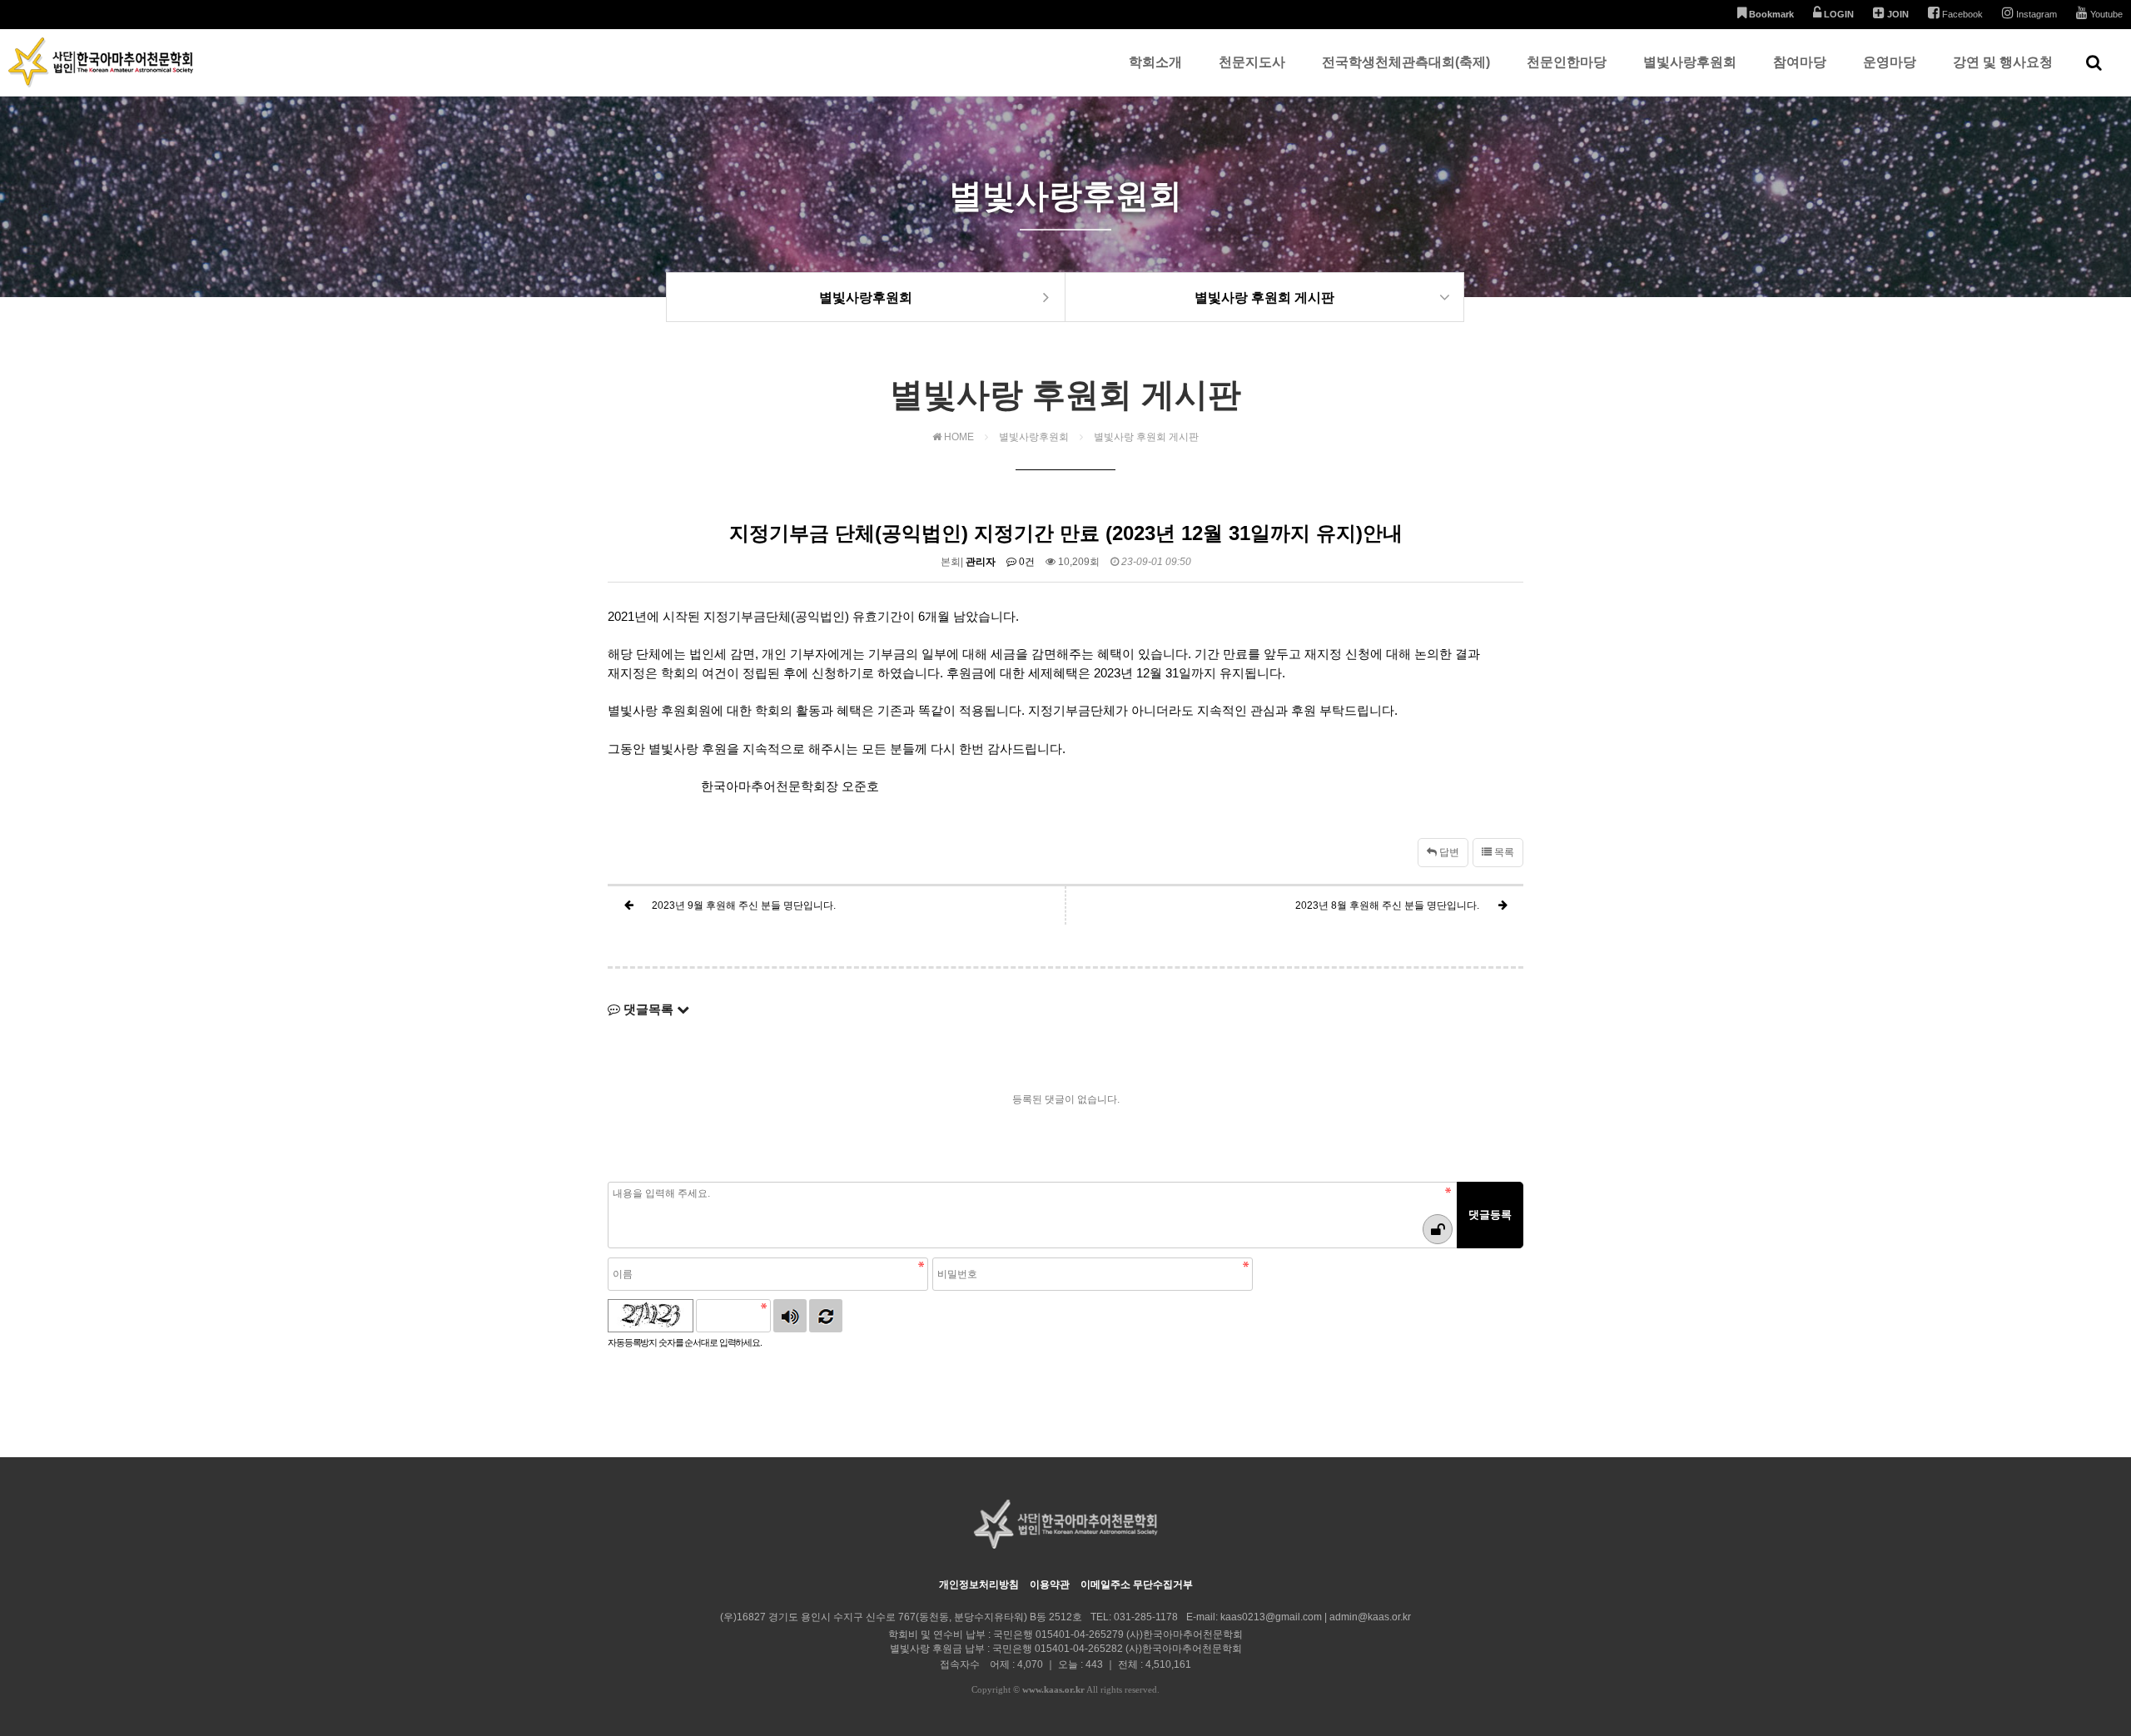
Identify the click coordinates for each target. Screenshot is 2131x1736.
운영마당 (1890, 62)
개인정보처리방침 (979, 1585)
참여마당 (1800, 62)
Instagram (2035, 14)
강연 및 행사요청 (2003, 62)
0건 (1026, 562)
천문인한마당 (1567, 62)
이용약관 (1050, 1585)
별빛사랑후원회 (1690, 62)
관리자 (981, 562)
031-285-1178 (1146, 1617)
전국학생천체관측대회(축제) (1406, 62)
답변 (1448, 852)
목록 (1503, 852)
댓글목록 (648, 1009)
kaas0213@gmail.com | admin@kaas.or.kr (1316, 1617)
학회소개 (1155, 62)
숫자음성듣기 (790, 1316)
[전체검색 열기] (2094, 62)
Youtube (2105, 14)
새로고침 (826, 1316)
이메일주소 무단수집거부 (1137, 1585)
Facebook (1961, 14)
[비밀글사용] (1438, 1229)
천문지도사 (1252, 62)
